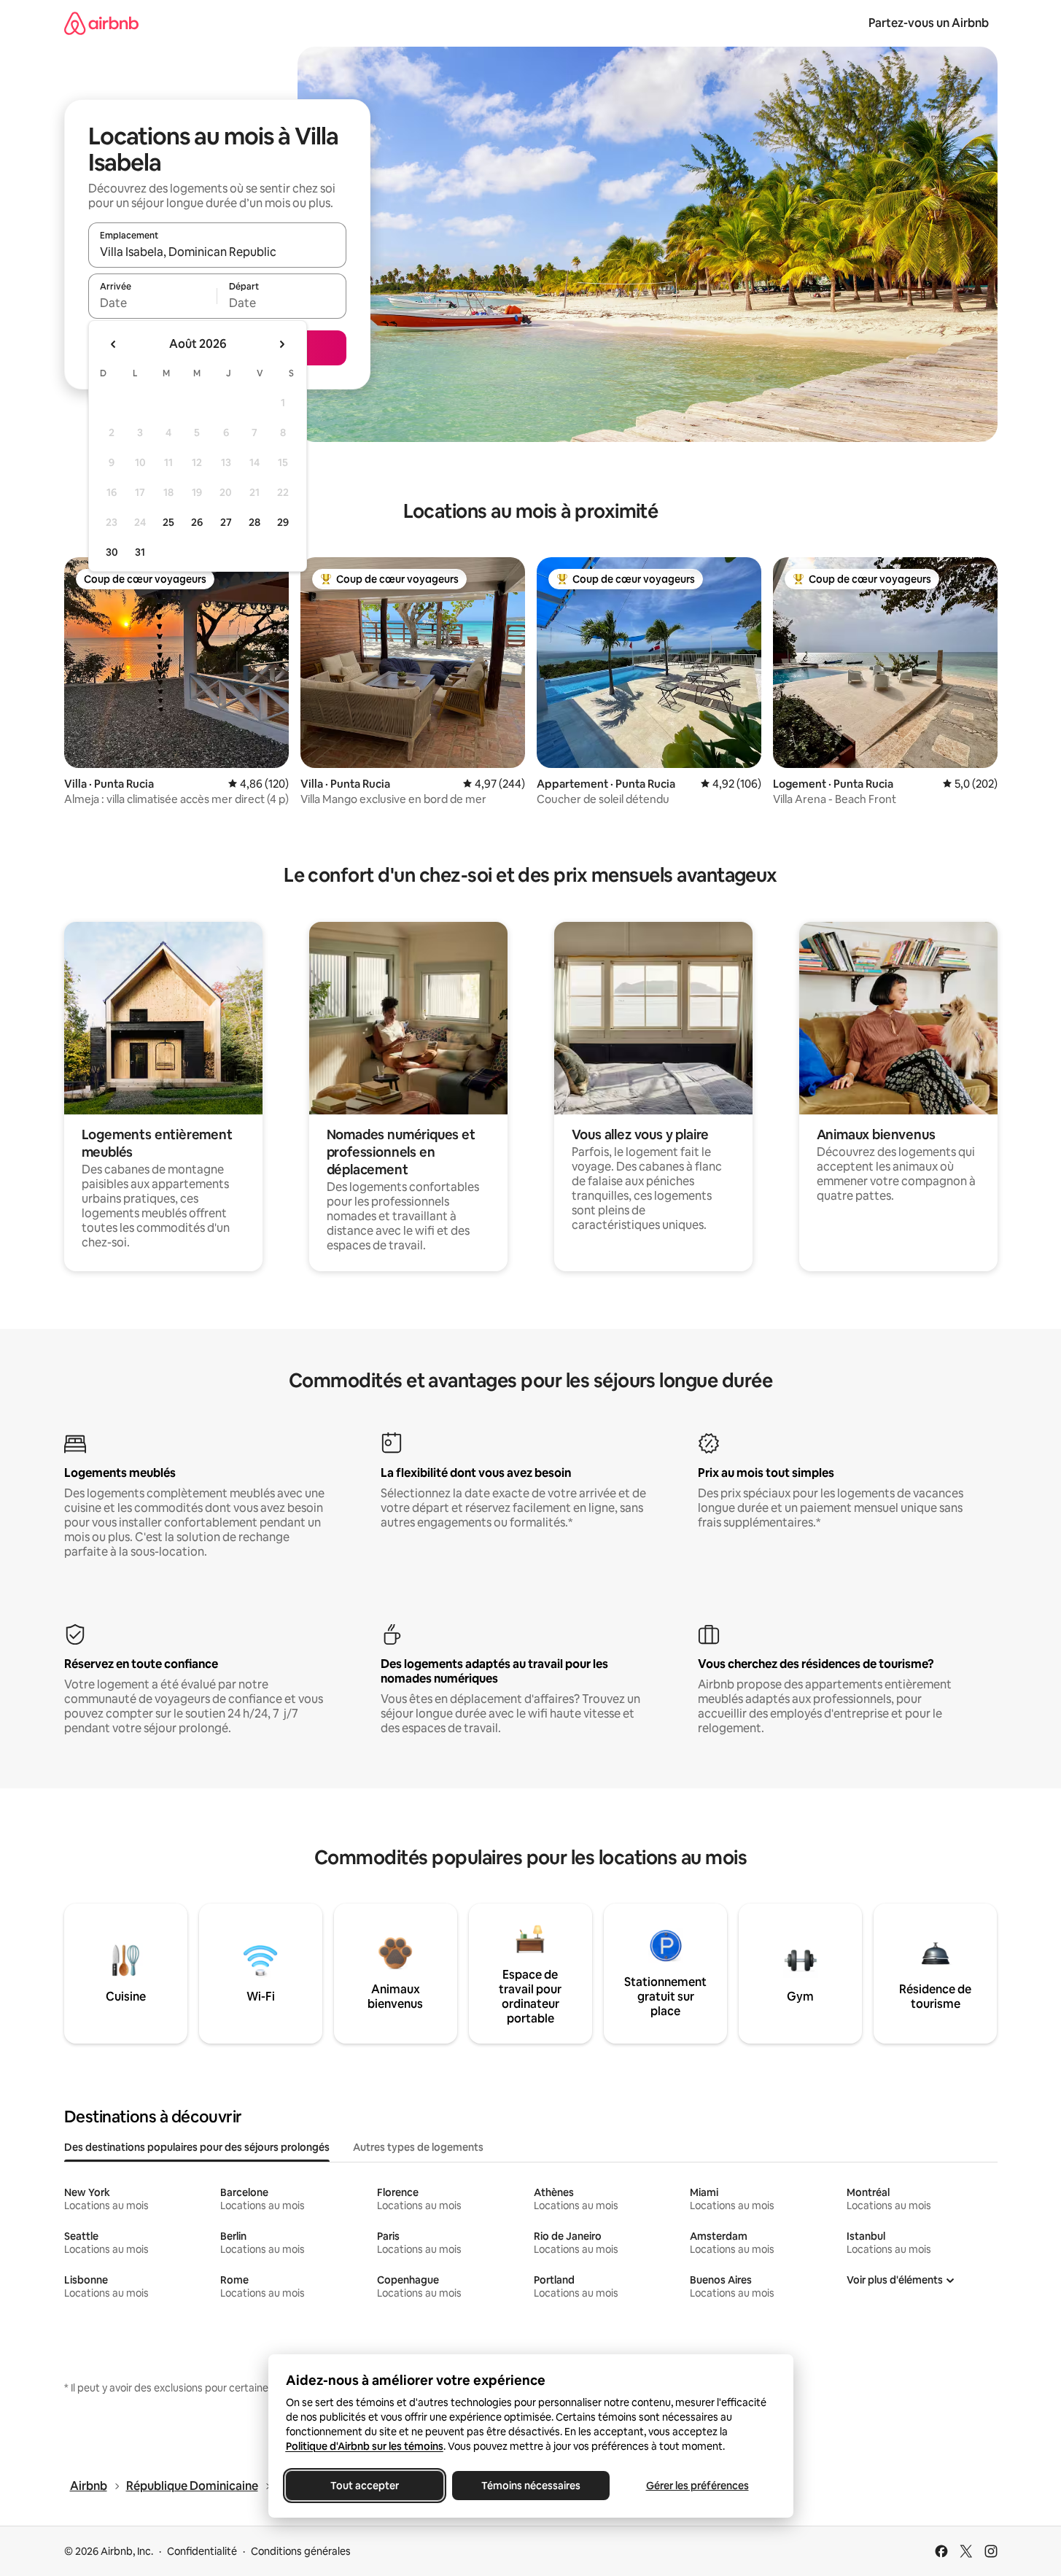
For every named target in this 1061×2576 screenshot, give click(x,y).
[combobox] (217, 252)
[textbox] (153, 303)
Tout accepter (365, 2486)
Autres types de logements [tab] (418, 2147)
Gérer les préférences (697, 2486)
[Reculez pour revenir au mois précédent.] (114, 344)
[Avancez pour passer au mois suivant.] (281, 344)
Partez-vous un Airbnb (929, 23)
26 (197, 522)
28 (254, 522)
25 (168, 522)
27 (226, 522)
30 (112, 552)
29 (283, 522)
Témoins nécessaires (531, 2486)
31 (140, 552)
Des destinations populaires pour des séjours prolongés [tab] (197, 2147)
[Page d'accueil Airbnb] (101, 23)
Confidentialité (202, 2551)
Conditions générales (301, 2551)
